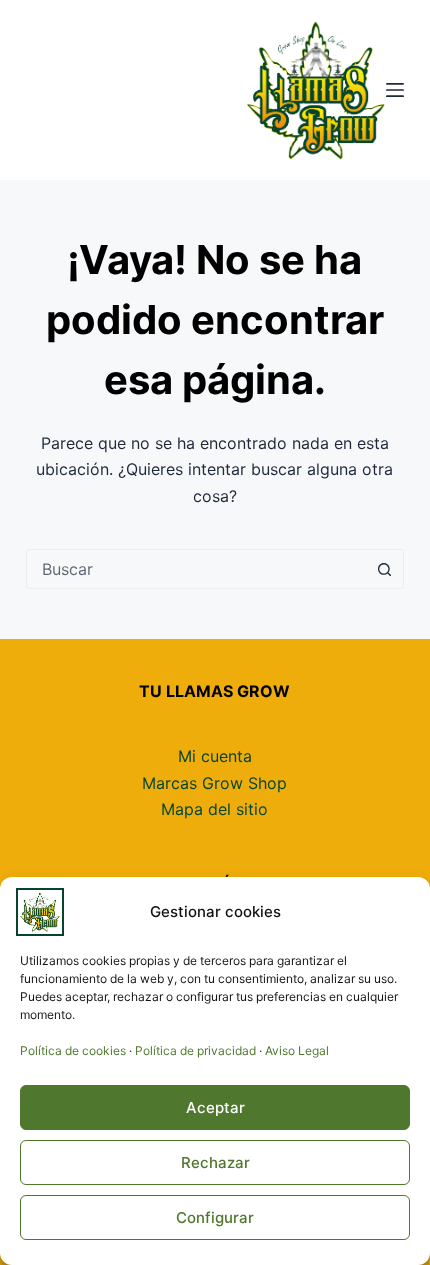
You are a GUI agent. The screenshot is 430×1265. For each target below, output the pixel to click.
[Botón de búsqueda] (384, 569)
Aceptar (215, 1107)
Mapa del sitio (214, 809)
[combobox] (196, 569)
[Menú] (395, 90)
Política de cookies (73, 1050)
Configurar (215, 1217)
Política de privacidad (195, 1050)
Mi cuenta (215, 756)
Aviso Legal (297, 1050)
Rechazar (215, 1162)
